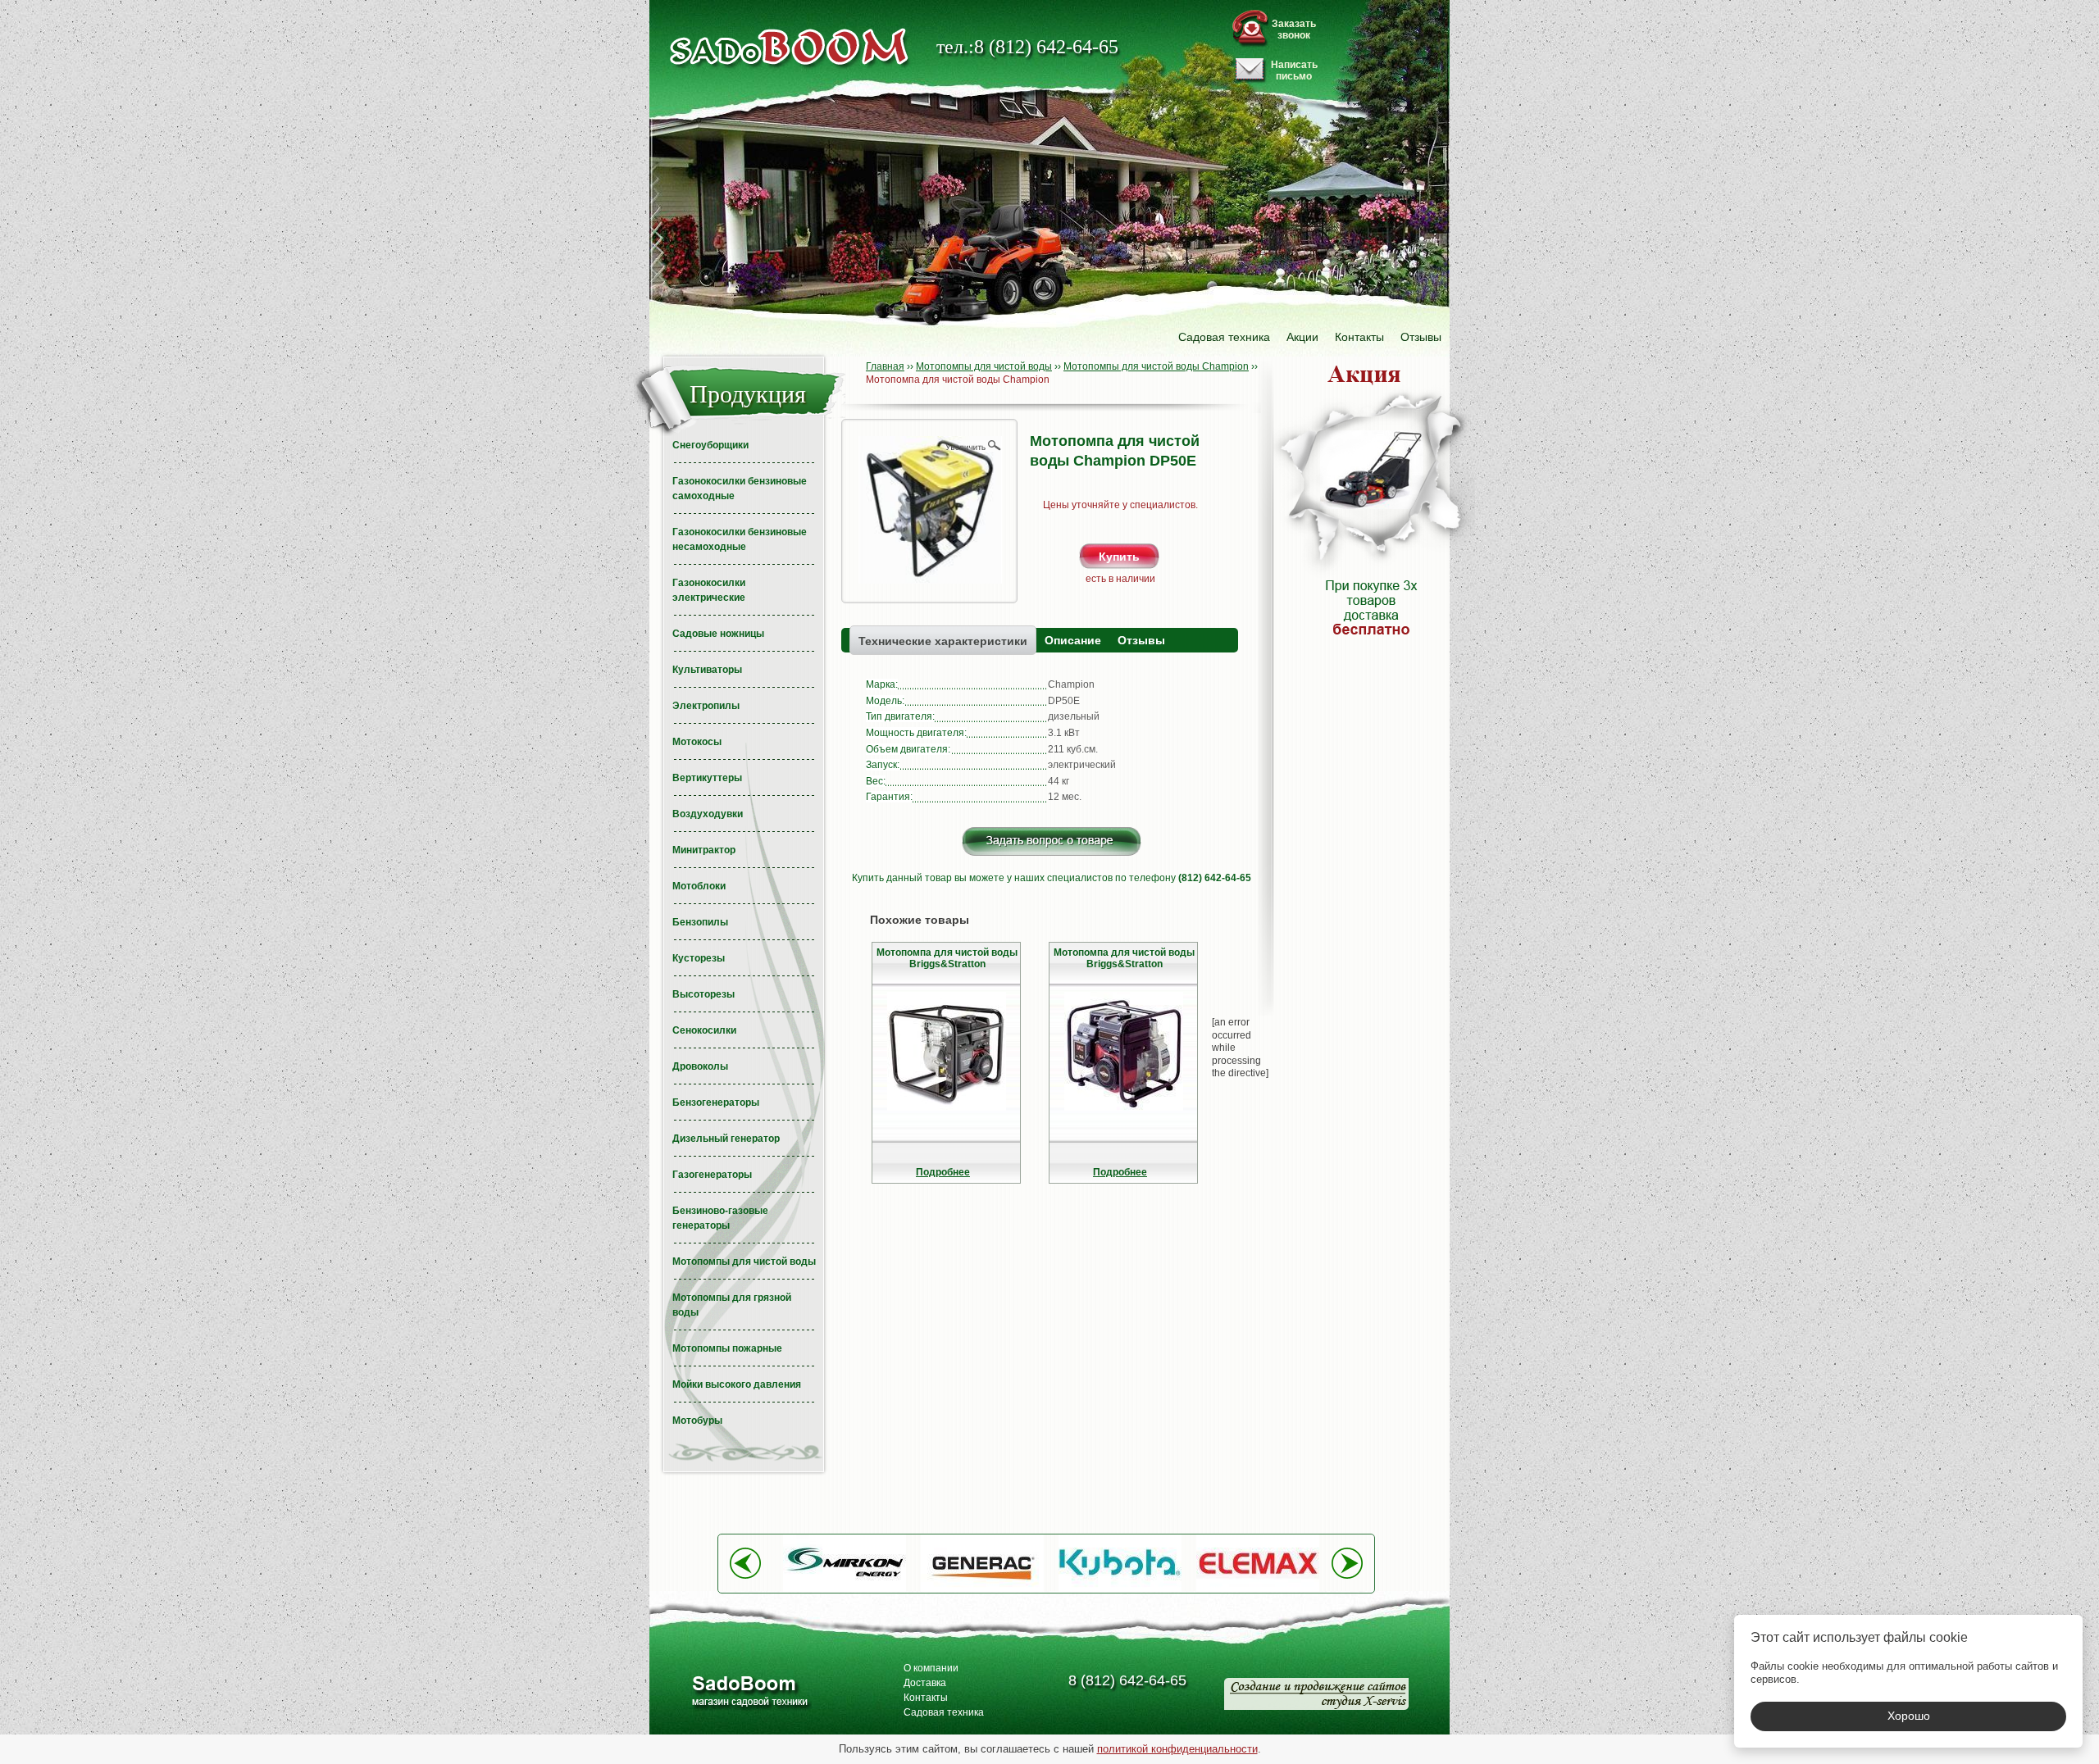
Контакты (1359, 337)
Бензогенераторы (716, 1102)
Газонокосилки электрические (709, 590)
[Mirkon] (845, 1589)
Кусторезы (699, 958)
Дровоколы (700, 1066)
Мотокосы (697, 742)
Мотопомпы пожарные (727, 1348)
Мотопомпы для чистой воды (744, 1262)
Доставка (925, 1683)
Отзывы (1421, 337)
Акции (1302, 337)
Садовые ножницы (718, 634)
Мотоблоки (699, 886)
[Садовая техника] (790, 47)
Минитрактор (704, 850)
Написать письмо (1294, 70)
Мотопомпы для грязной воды (732, 1305)
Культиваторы (707, 670)
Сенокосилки (704, 1030)
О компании (931, 1668)
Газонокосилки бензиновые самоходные (740, 489)
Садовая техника (1224, 337)
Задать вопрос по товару (1052, 841)
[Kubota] (1120, 1589)
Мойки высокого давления (737, 1384)
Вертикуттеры (707, 778)
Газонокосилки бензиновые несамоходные (740, 539)
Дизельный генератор (726, 1139)
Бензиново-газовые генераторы (720, 1218)
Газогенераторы (712, 1175)
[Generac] (982, 1589)
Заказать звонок (1294, 30)
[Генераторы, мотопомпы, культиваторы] (749, 1693)
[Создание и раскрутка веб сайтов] (1316, 1694)
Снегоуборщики (710, 445)
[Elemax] (1258, 1589)
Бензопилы (700, 922)
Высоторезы (703, 994)
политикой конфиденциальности (1177, 1749)
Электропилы (706, 706)
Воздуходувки (708, 814)
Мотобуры (697, 1421)
